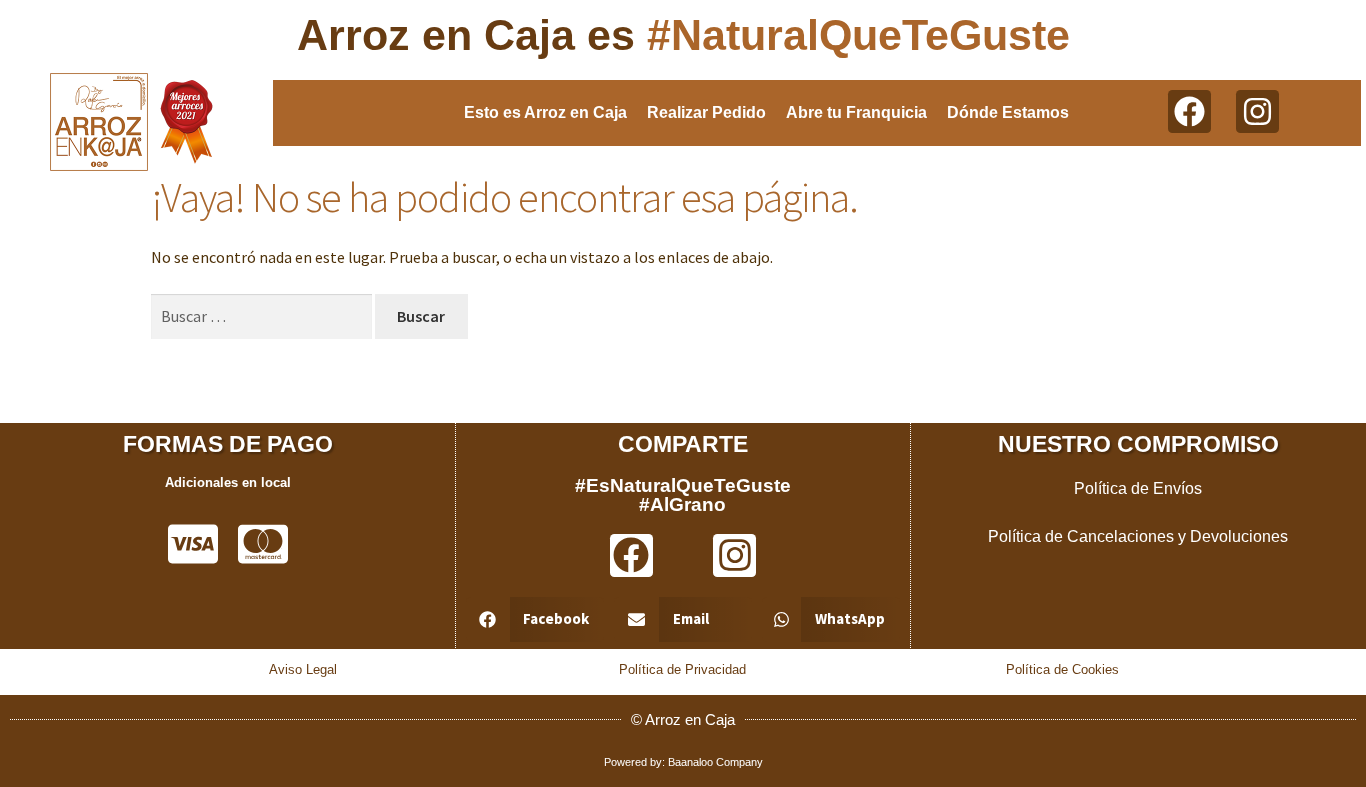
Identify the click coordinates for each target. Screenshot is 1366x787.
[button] (535, 619)
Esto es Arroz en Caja (545, 112)
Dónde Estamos (1008, 112)
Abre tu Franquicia (856, 112)
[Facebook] (1189, 111)
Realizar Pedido (706, 112)
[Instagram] (1257, 111)
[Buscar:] (263, 316)
